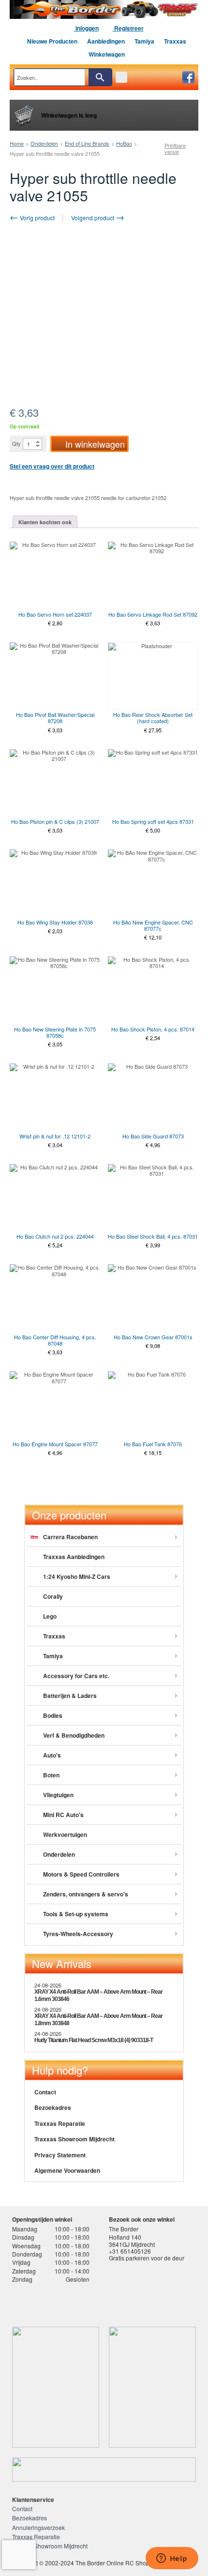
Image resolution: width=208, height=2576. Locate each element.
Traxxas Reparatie (60, 2123)
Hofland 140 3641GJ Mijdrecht (132, 2240)
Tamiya (144, 41)
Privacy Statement (60, 2155)
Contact (45, 2092)
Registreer (128, 28)
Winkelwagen (107, 54)
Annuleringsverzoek (38, 2527)
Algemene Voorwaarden (67, 2170)
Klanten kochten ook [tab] (45, 522)
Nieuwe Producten (52, 41)
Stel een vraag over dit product (52, 466)
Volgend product (93, 218)
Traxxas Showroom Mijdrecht (74, 2139)
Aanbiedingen (106, 41)
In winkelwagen (95, 444)
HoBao (124, 143)
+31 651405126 (130, 2251)
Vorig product (37, 218)
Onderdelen (44, 143)
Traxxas (175, 41)
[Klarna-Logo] (85, 2303)
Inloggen (86, 28)
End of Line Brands (87, 143)
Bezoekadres (53, 2107)
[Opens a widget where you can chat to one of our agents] (172, 2559)
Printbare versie (175, 149)
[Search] (100, 77)
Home (17, 143)
